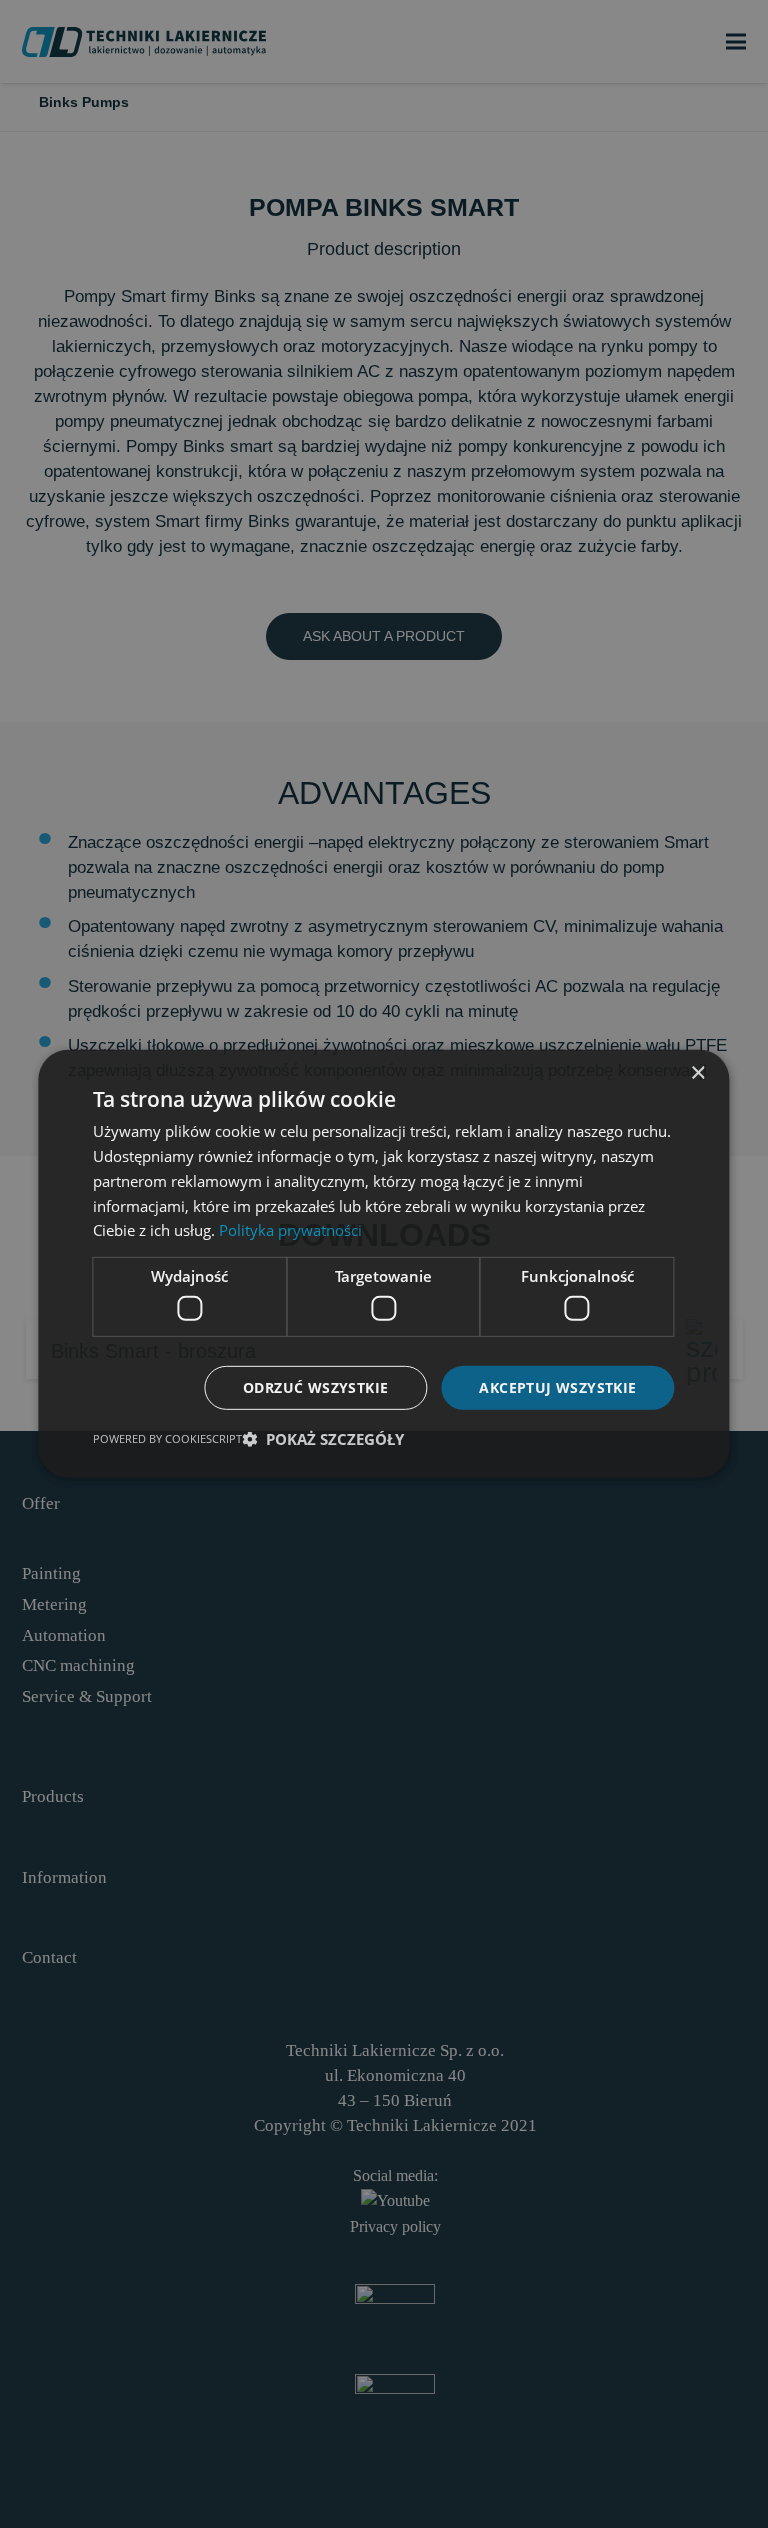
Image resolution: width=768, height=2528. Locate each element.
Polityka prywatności (290, 1230)
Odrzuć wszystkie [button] (315, 1386)
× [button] (697, 1073)
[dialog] (383, 1264)
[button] (323, 1439)
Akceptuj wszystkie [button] (557, 1386)
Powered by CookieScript (167, 1438)
